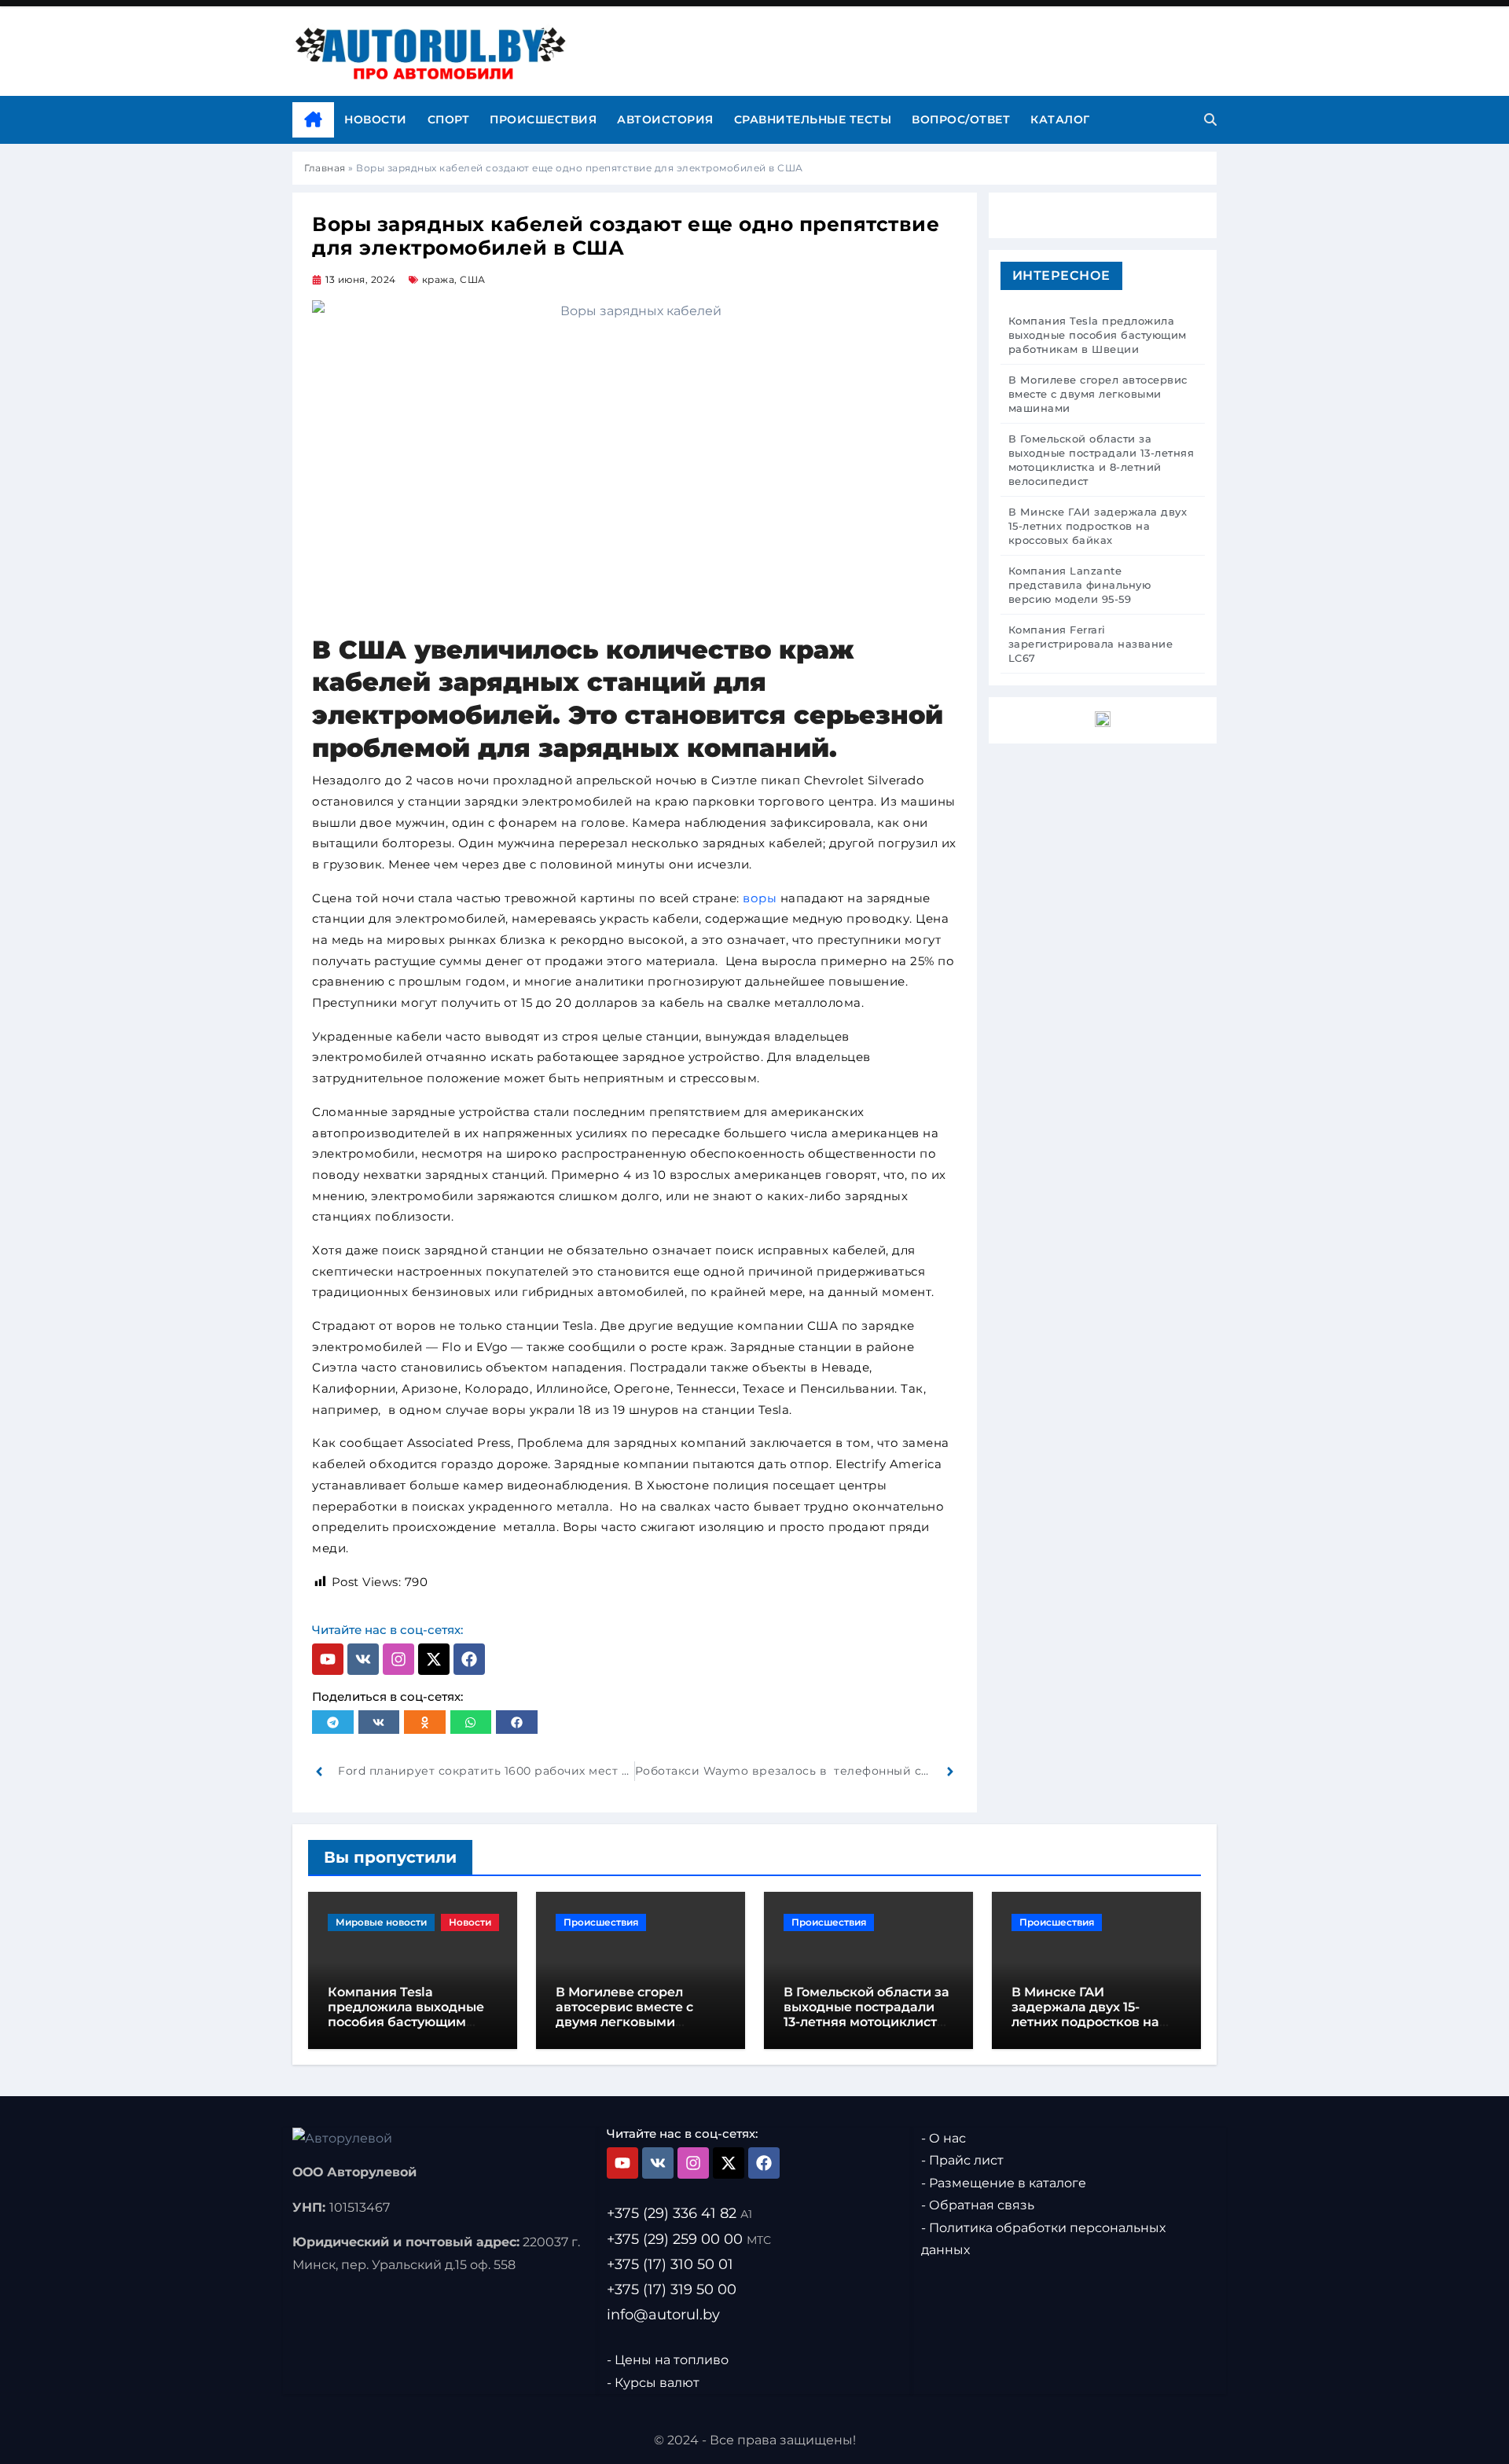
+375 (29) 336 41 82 (679, 2214)
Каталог (1060, 119)
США (473, 279)
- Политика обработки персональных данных (1043, 2239)
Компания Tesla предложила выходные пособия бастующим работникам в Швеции (406, 2015)
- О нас (944, 2138)
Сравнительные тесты (813, 119)
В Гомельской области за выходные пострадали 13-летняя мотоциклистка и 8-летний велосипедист (868, 2015)
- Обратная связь (978, 2206)
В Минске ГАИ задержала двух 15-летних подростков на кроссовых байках (1085, 2015)
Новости (376, 119)
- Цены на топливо (668, 2360)
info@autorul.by (663, 2315)
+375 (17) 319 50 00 (672, 2290)
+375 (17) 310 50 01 (670, 2264)
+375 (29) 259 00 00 (689, 2239)
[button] (333, 1722)
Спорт (449, 119)
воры (760, 898)
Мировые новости (381, 1922)
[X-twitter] (434, 1659)
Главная (325, 168)
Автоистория (665, 119)
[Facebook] (469, 1659)
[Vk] (363, 1659)
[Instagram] (398, 1659)
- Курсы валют (653, 2383)
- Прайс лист (962, 2161)
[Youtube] (328, 1659)
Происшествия (543, 119)
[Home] (313, 120)
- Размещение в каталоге (1004, 2183)
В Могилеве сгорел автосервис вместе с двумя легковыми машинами (624, 2015)
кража (439, 279)
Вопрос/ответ (961, 119)
